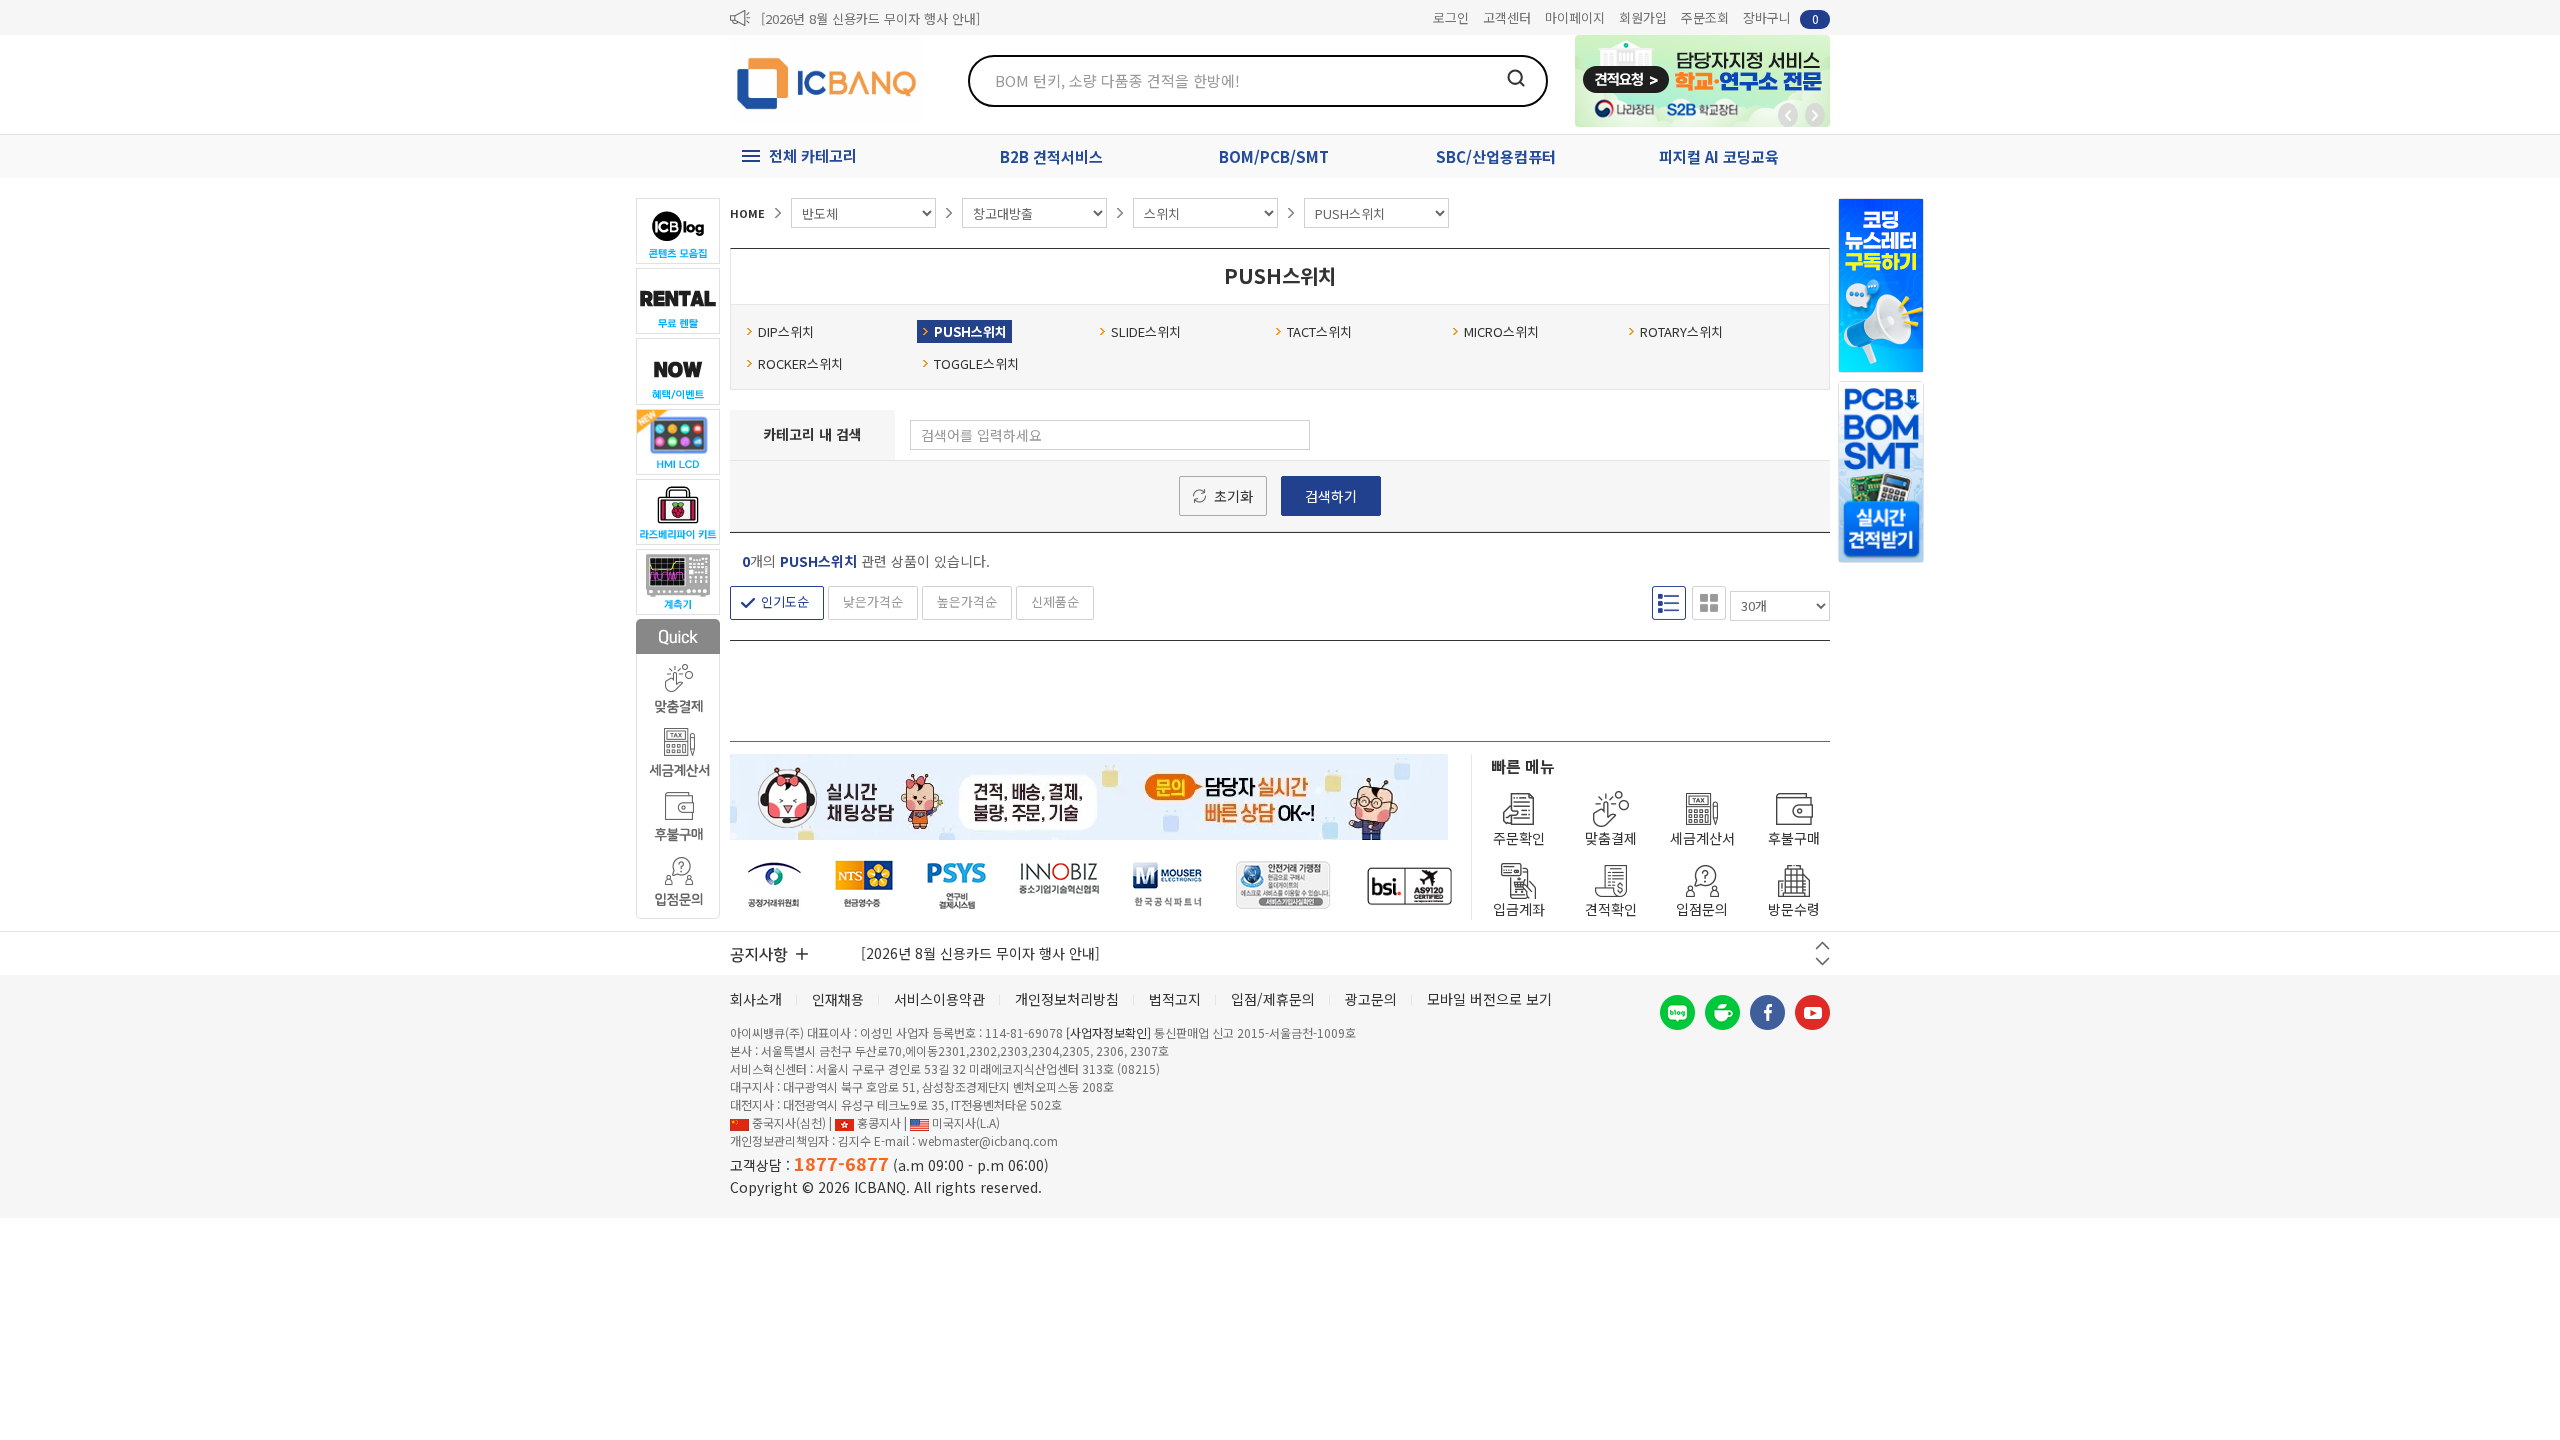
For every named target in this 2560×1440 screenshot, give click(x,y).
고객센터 (1507, 17)
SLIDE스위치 (1146, 331)
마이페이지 (1575, 17)
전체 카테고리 (813, 155)
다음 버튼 (1822, 961)
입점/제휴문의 (1273, 999)
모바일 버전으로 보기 (1489, 999)
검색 (1516, 78)
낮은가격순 (873, 601)
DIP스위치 (786, 331)
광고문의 (1371, 999)
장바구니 (1781, 17)
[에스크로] (1283, 885)
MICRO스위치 (1501, 331)
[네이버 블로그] (1677, 1012)
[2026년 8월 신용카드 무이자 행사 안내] (870, 18)
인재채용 (838, 999)
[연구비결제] (956, 885)
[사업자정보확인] (1108, 1032)
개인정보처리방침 (1067, 999)
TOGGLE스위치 (976, 363)
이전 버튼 (1822, 945)
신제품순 (1055, 601)
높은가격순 (967, 601)
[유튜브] (1812, 1012)
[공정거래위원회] (774, 885)
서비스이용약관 (939, 999)
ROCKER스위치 (800, 363)
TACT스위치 (1319, 331)
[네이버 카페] (1722, 1012)
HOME (747, 213)
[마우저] (1167, 885)
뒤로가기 (1788, 115)
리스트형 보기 (1669, 603)
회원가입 (1643, 17)
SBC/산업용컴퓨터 (1496, 156)
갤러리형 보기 (1709, 603)
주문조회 (1705, 17)
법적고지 (1175, 999)
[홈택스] (865, 885)
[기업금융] (1409, 885)
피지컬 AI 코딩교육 (1719, 156)
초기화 (1233, 496)
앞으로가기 (1815, 115)
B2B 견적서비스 (1051, 156)
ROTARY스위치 (1681, 331)
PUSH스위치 (970, 331)
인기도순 (785, 601)
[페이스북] (1767, 1012)
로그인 (1451, 17)
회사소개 (756, 999)
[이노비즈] (1060, 885)
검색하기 (1331, 496)
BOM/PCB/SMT (1274, 156)
